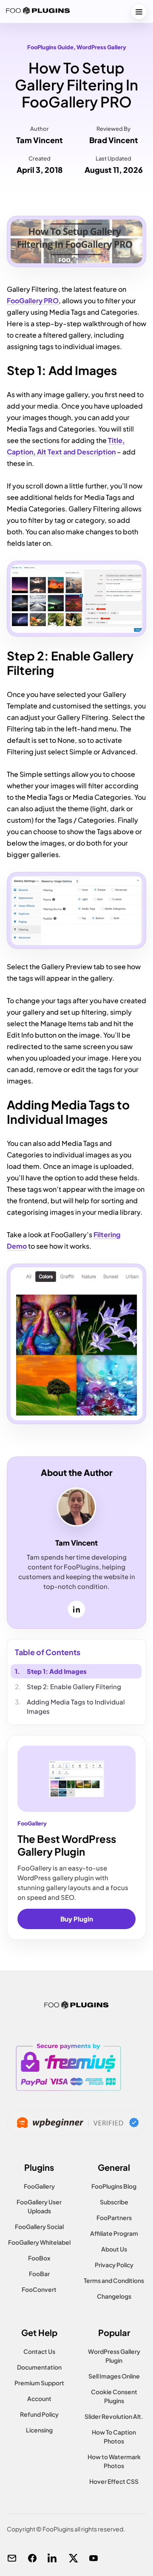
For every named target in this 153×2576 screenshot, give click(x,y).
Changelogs (114, 2296)
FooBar (39, 2274)
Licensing (39, 2430)
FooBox (39, 2258)
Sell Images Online (114, 2376)
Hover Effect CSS (114, 2481)
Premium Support (39, 2383)
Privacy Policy (114, 2265)
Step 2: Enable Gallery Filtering (74, 1686)
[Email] (12, 2558)
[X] (73, 2558)
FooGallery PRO (33, 300)
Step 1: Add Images (57, 1671)
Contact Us (39, 2351)
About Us (114, 2249)
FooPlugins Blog (114, 2186)
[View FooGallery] (76, 1779)
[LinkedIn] (53, 2558)
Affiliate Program (114, 2233)
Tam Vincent (40, 140)
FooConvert (39, 2289)
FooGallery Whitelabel (39, 2242)
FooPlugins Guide (50, 47)
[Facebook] (32, 2558)
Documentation (39, 2367)
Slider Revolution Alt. (114, 2416)
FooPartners (114, 2218)
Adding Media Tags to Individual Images (76, 1706)
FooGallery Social (39, 2226)
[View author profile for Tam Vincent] (76, 1507)
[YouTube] (93, 2558)
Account (39, 2398)
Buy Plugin (77, 1919)
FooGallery (39, 2186)
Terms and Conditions (114, 2280)
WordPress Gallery (101, 47)
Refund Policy (39, 2414)
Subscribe (114, 2202)
